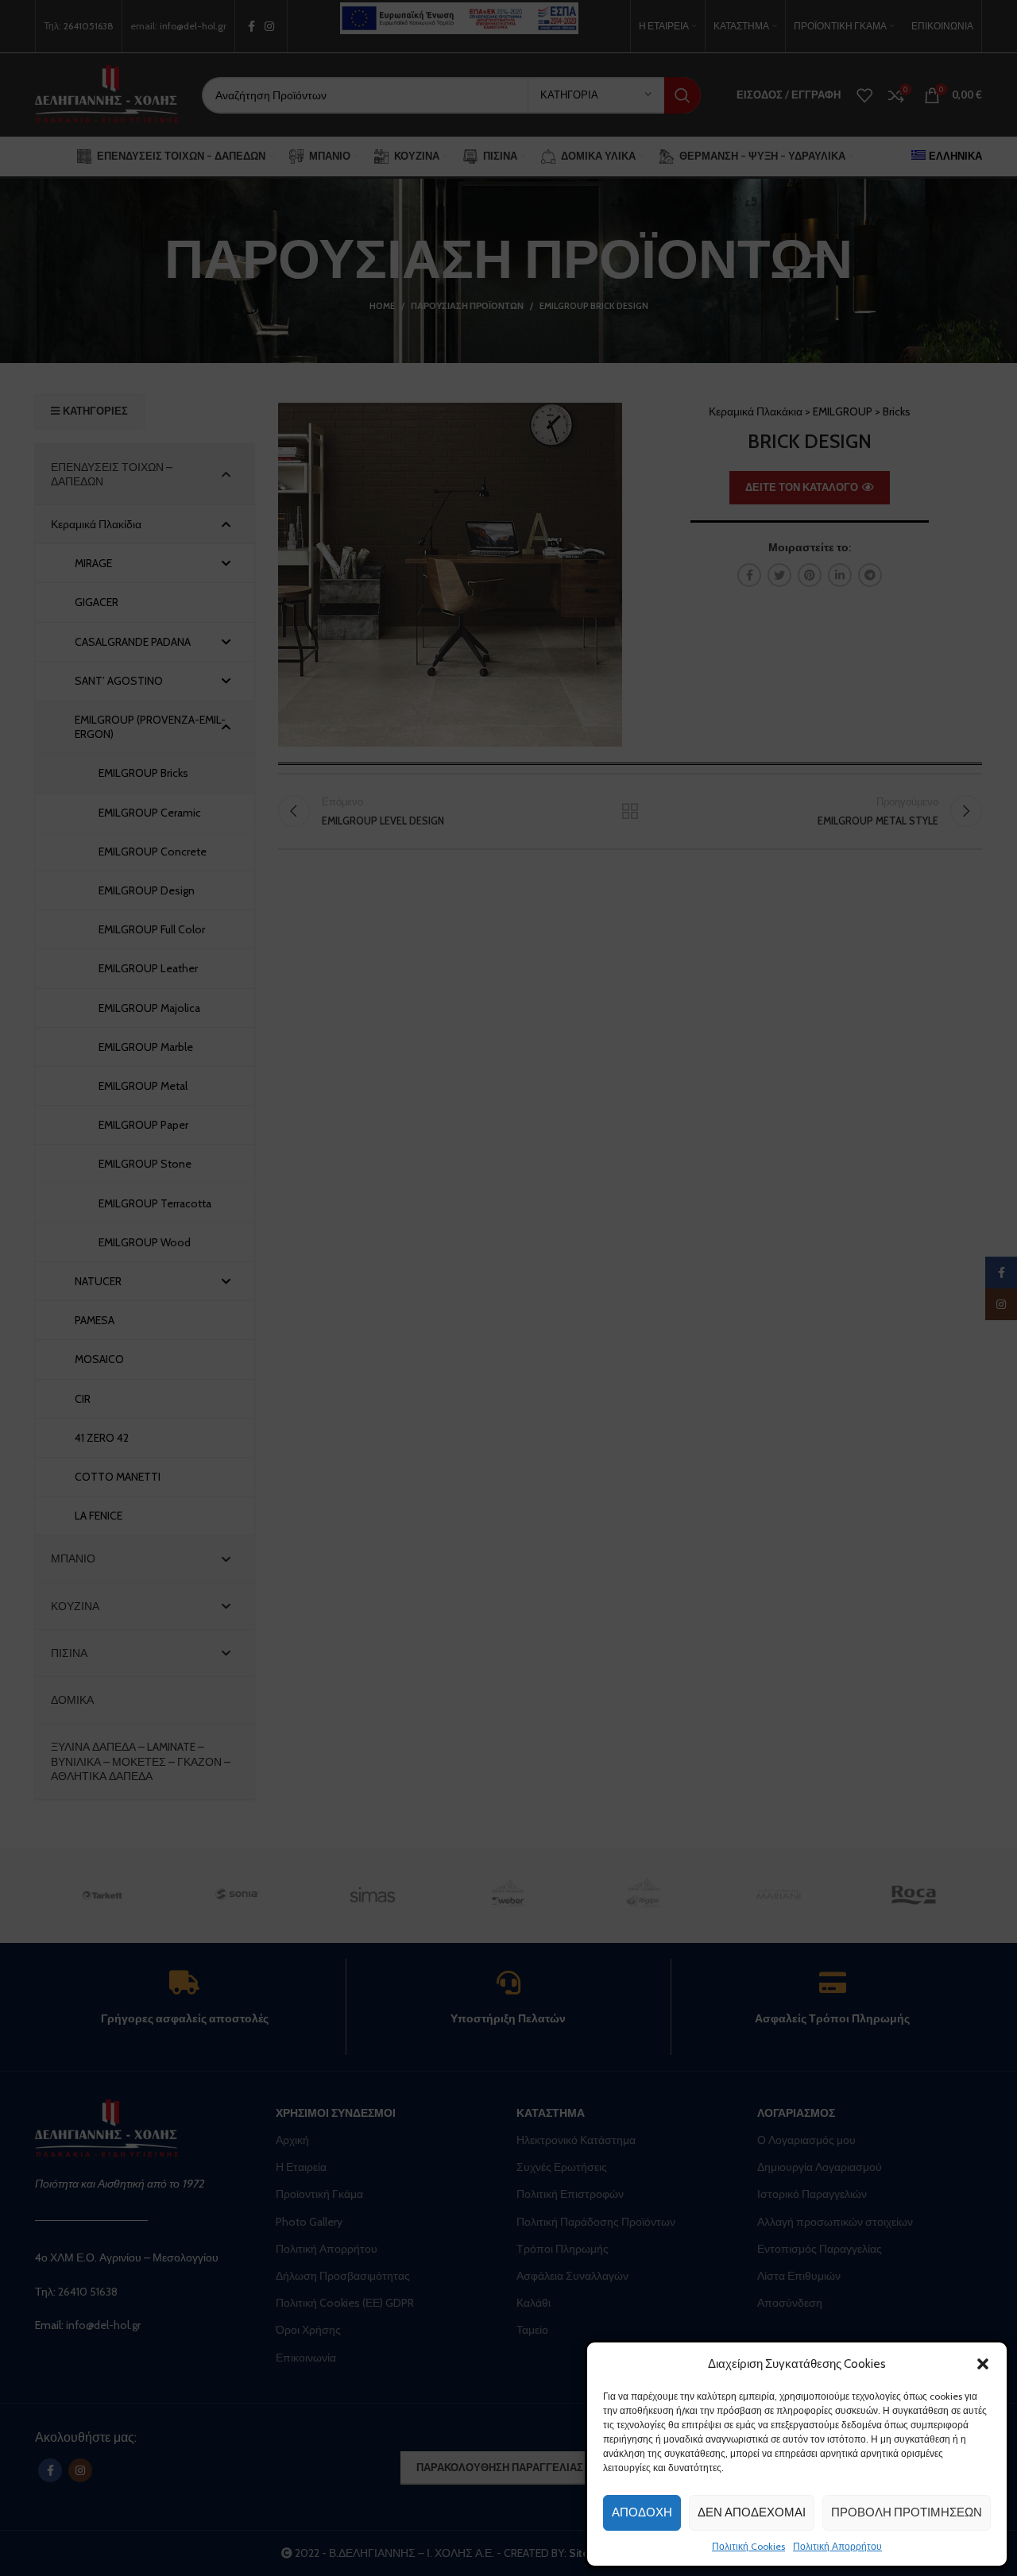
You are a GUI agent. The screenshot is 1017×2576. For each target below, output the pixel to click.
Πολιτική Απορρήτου (837, 2546)
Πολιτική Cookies (748, 2546)
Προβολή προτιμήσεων (907, 2512)
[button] (983, 2364)
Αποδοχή (642, 2512)
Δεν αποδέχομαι (752, 2512)
